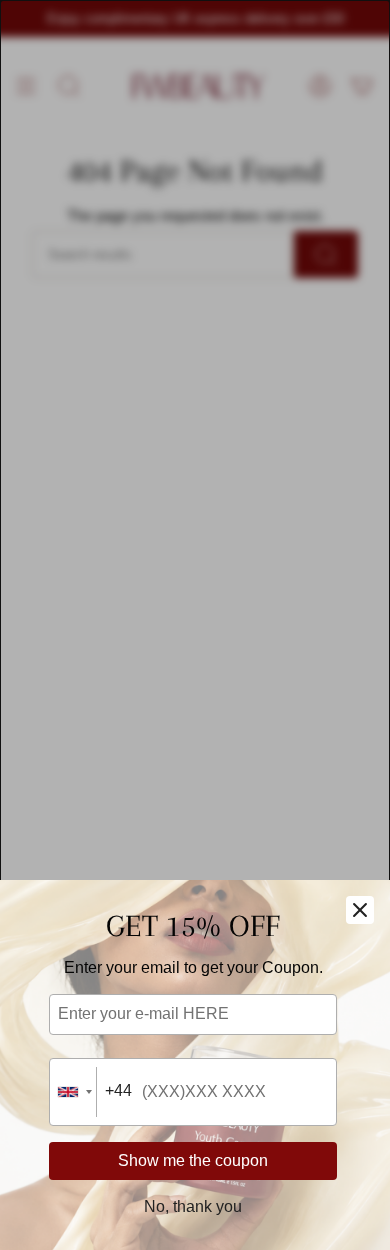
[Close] (360, 910)
